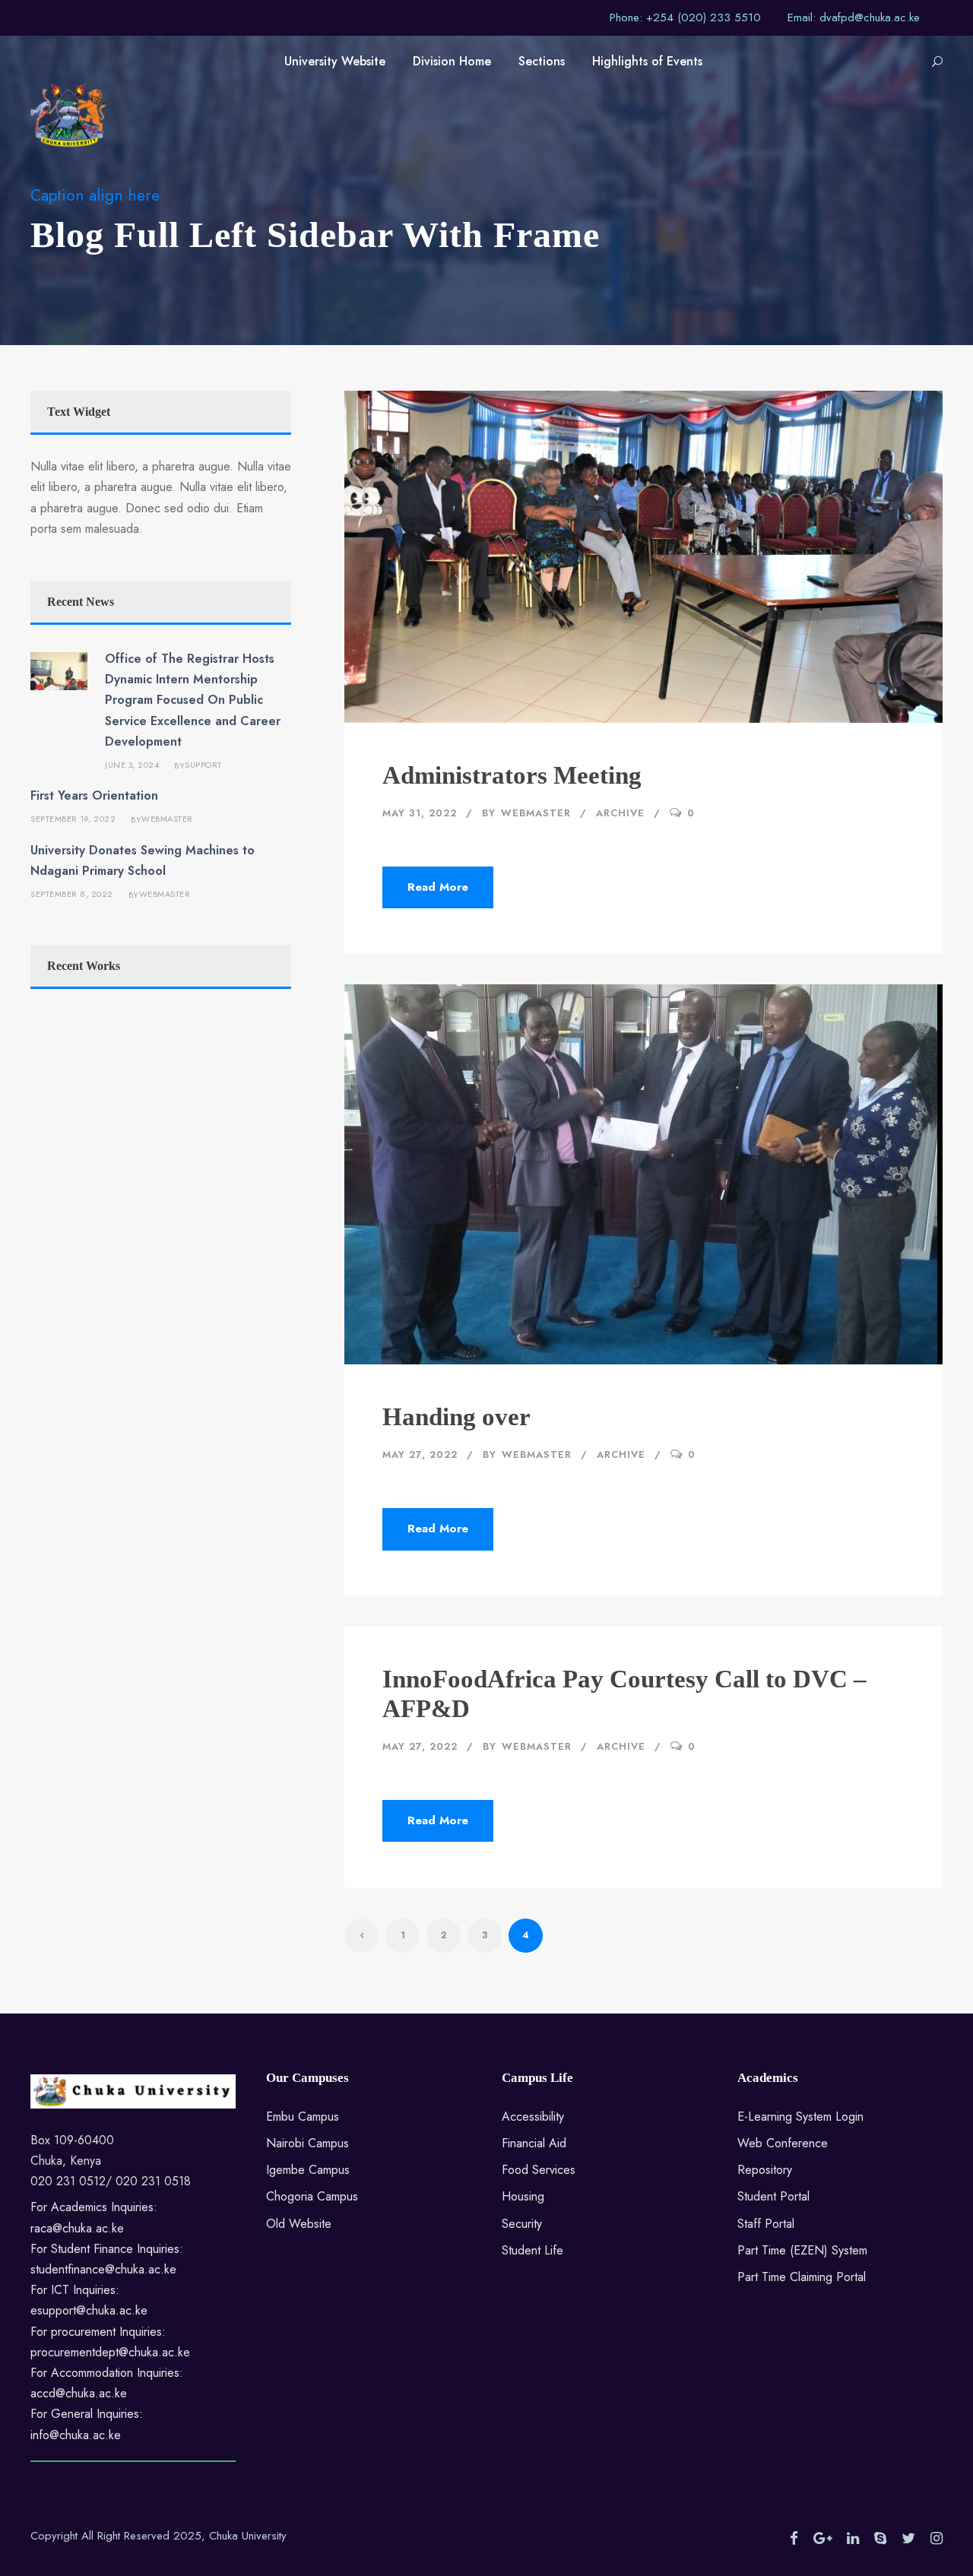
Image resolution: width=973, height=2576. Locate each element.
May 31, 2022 (420, 813)
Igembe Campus (308, 2170)
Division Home (452, 61)
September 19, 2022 (73, 819)
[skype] (880, 2539)
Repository (765, 2170)
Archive (620, 813)
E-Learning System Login (800, 2117)
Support (203, 765)
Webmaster (536, 813)
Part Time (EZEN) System (802, 2250)
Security (522, 2224)
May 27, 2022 (420, 1454)
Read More (438, 887)
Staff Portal (766, 2224)
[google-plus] (822, 2539)
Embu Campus (303, 2117)
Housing (523, 2196)
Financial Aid (534, 2143)
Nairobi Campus (307, 2143)
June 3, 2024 (132, 765)
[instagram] (937, 2539)
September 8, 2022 (72, 894)
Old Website (299, 2224)
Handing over (456, 1417)
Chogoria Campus (312, 2196)
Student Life (532, 2250)
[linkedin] (853, 2539)
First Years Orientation (94, 795)
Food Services (539, 2170)
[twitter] (908, 2539)
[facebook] (794, 2539)
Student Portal (773, 2196)
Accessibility (533, 2117)
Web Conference (783, 2143)
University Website (335, 61)
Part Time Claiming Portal (802, 2277)
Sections (542, 61)
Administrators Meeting (512, 775)
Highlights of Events (647, 61)
